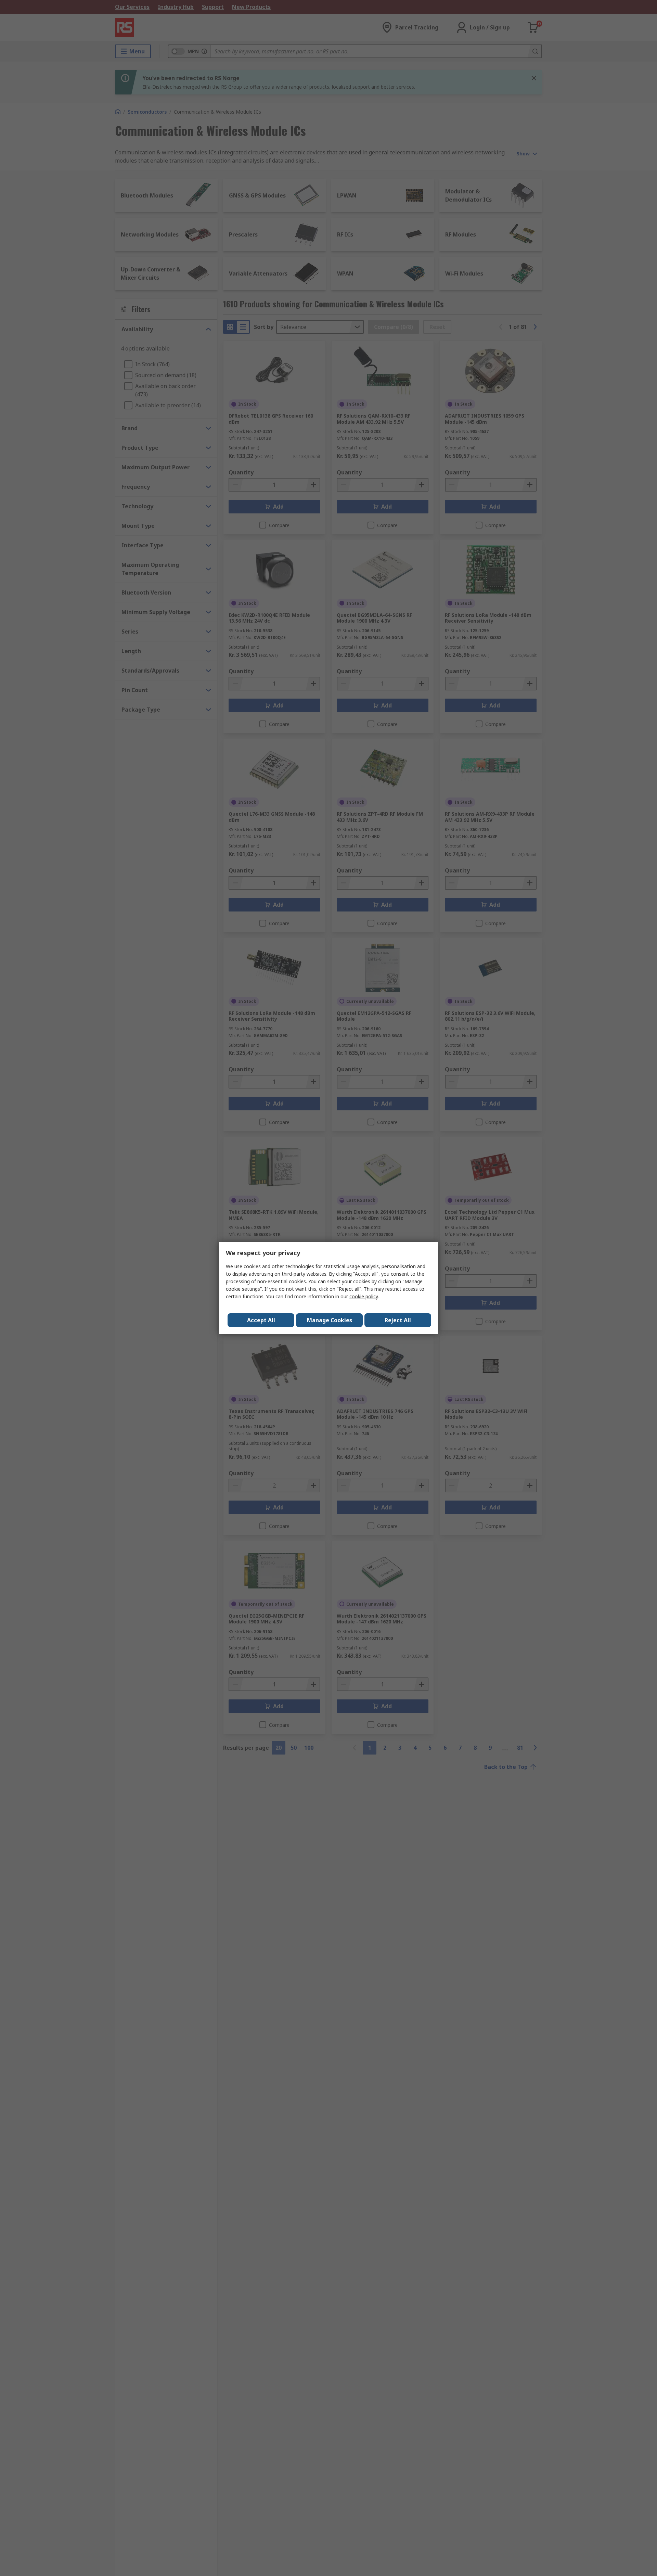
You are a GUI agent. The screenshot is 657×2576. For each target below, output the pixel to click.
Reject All (398, 1320)
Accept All (261, 1320)
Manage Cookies (330, 1320)
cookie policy (364, 1296)
